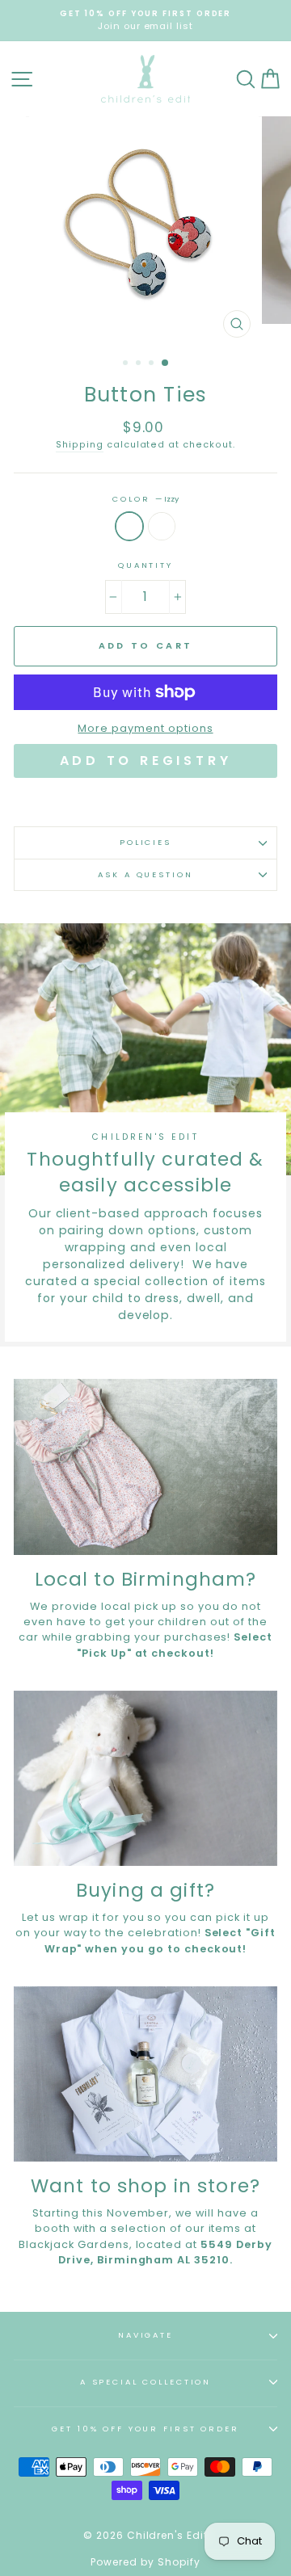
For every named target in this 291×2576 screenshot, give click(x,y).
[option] (145, 21)
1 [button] (127, 364)
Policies (145, 842)
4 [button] (166, 363)
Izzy (129, 526)
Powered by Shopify (145, 2562)
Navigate (145, 2335)
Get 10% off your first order (145, 2429)
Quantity (145, 565)
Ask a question (145, 874)
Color (145, 499)
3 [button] (153, 364)
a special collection (145, 2382)
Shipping (80, 445)
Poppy (162, 526)
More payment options (145, 728)
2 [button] (140, 364)
